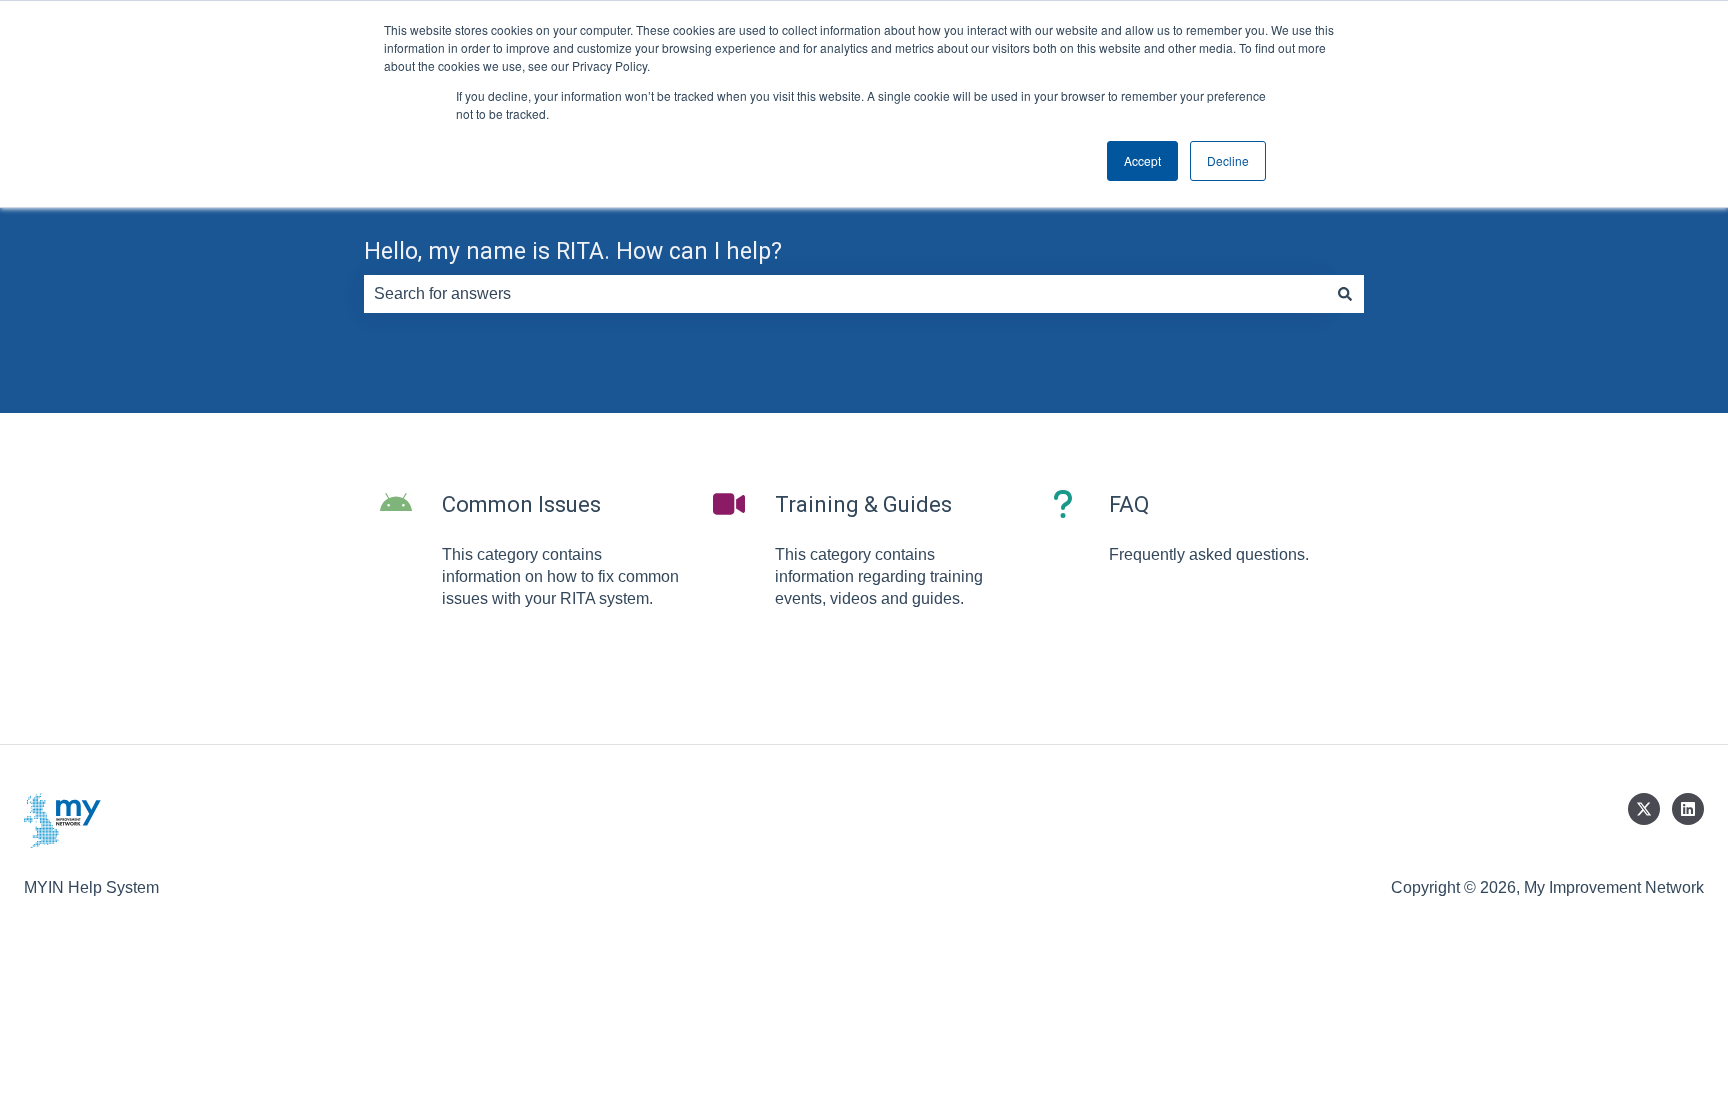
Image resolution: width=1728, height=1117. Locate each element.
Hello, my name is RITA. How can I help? (573, 251)
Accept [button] (1142, 160)
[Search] (1345, 294)
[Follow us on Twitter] (1644, 809)
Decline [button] (1228, 160)
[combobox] (845, 294)
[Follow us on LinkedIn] (1688, 809)
